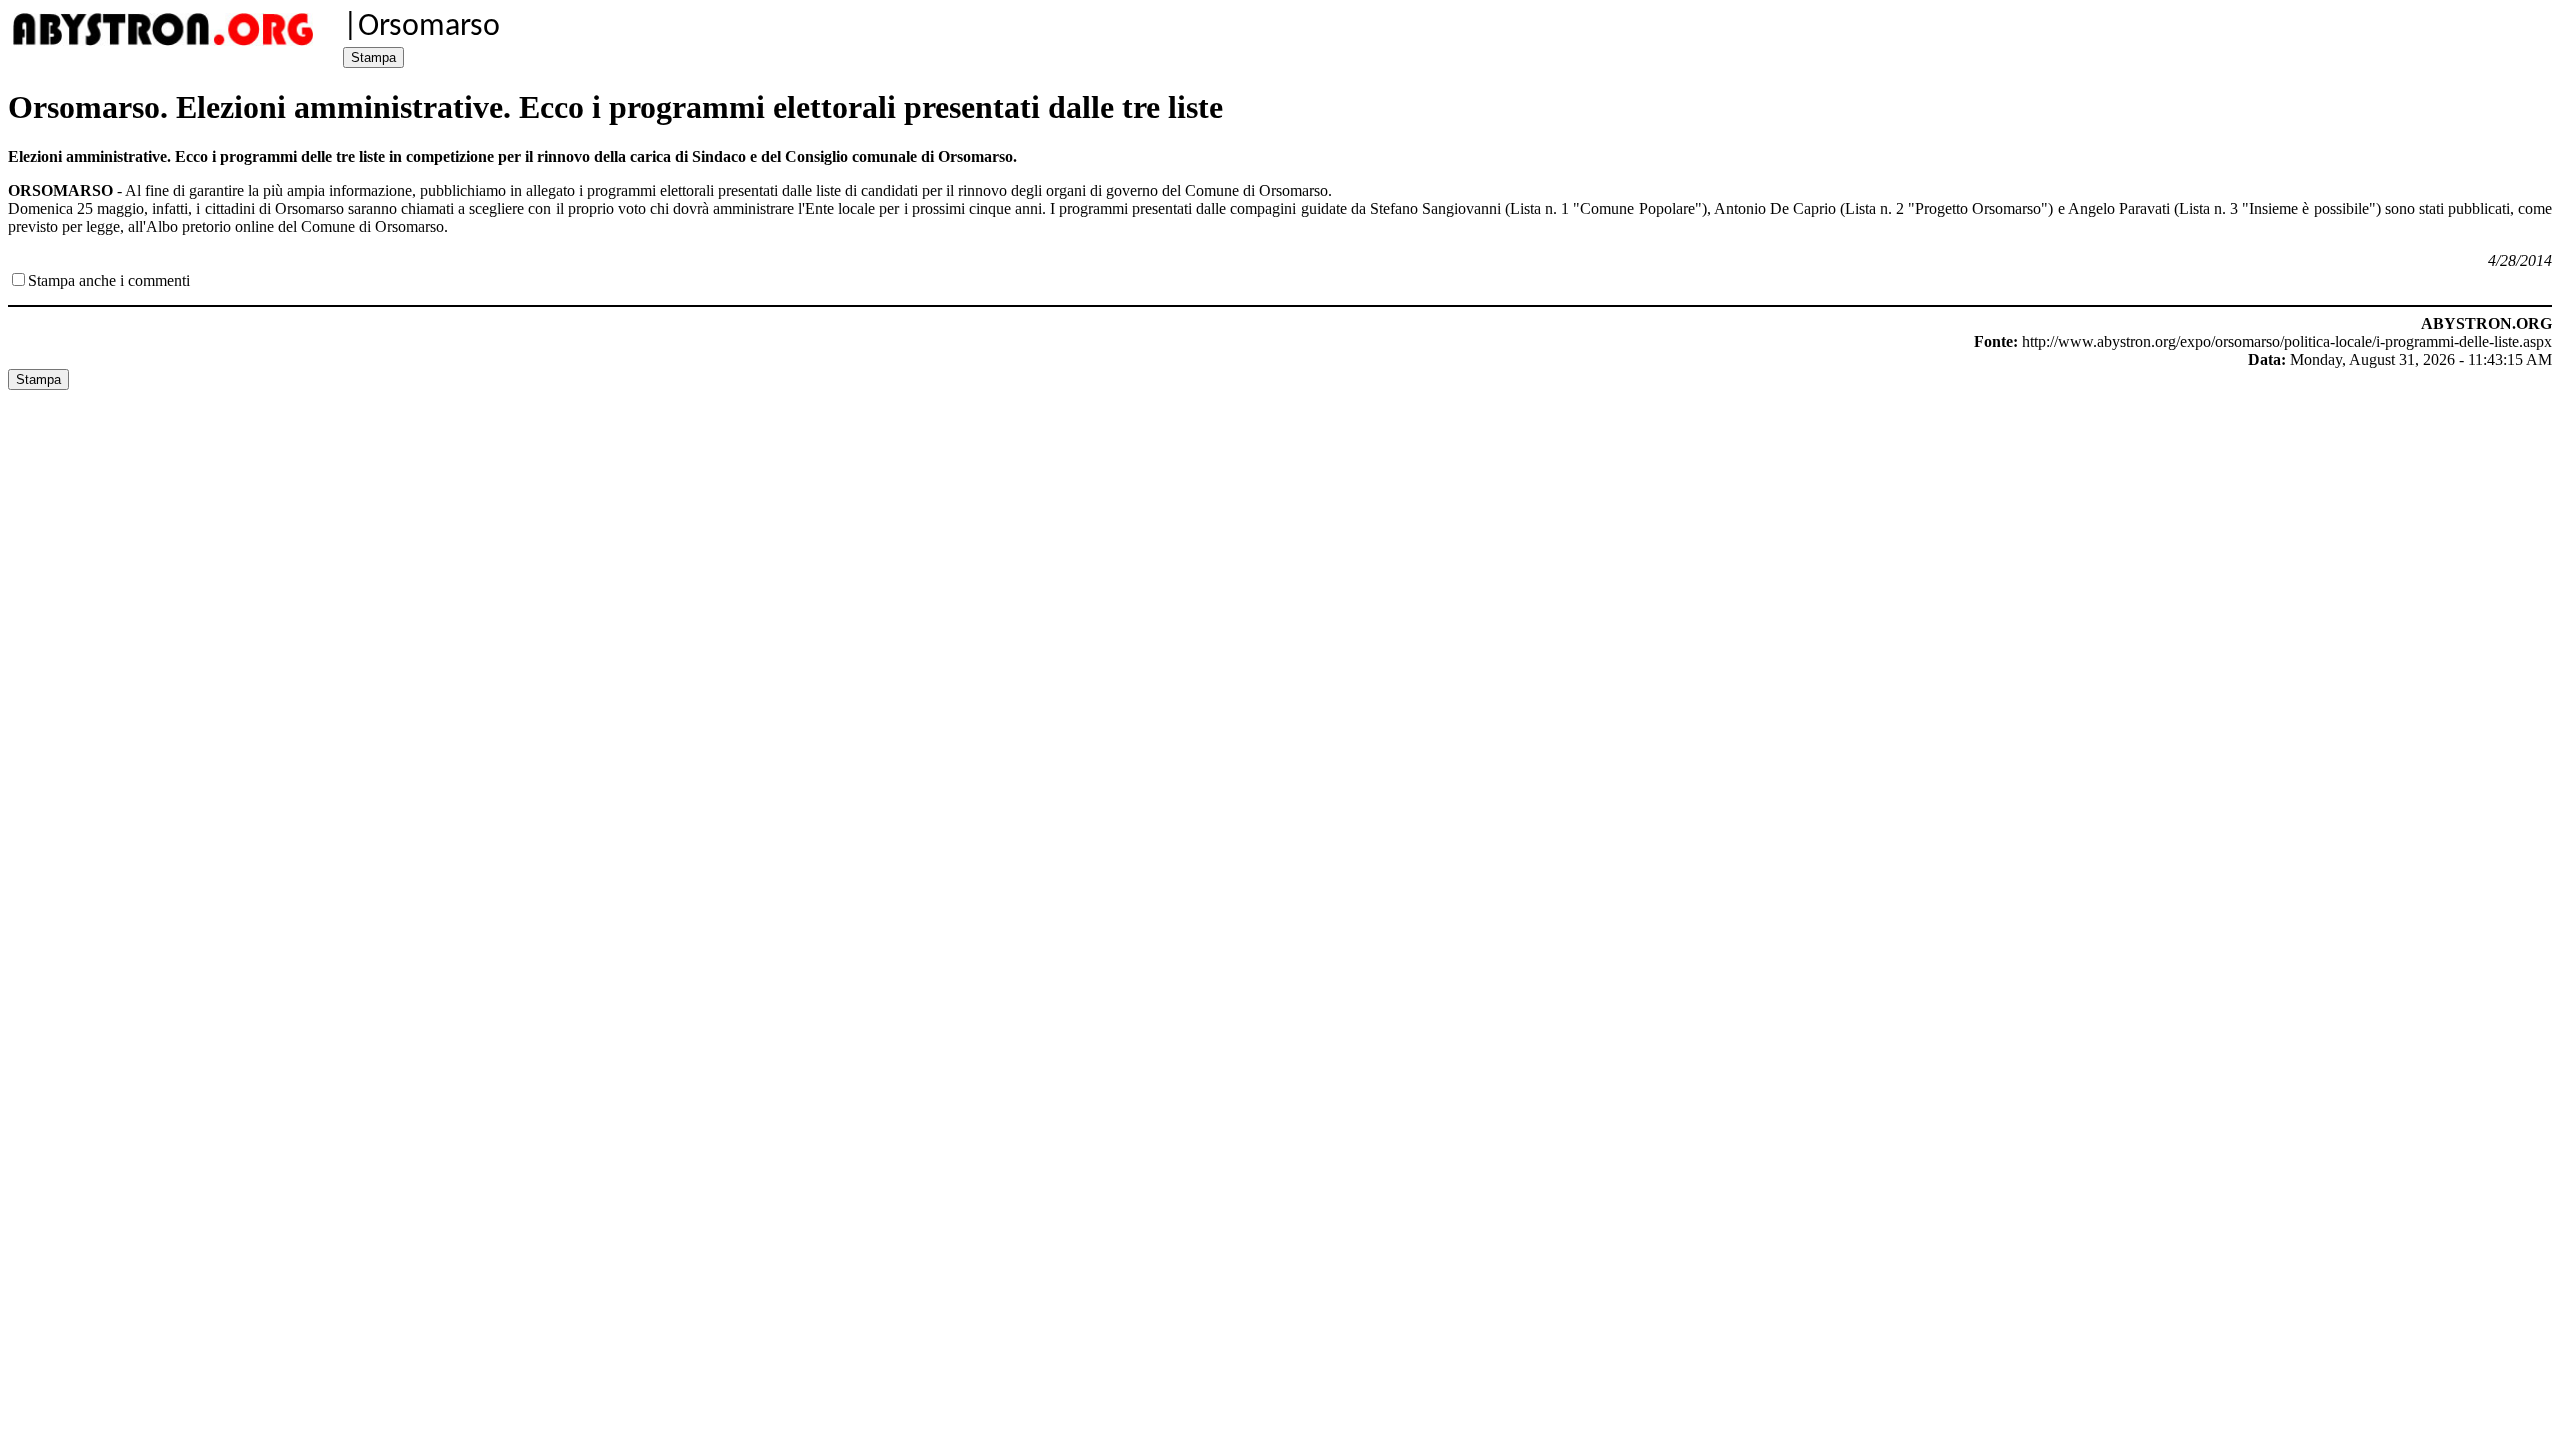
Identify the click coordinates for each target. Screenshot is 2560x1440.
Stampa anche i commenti (109, 280)
